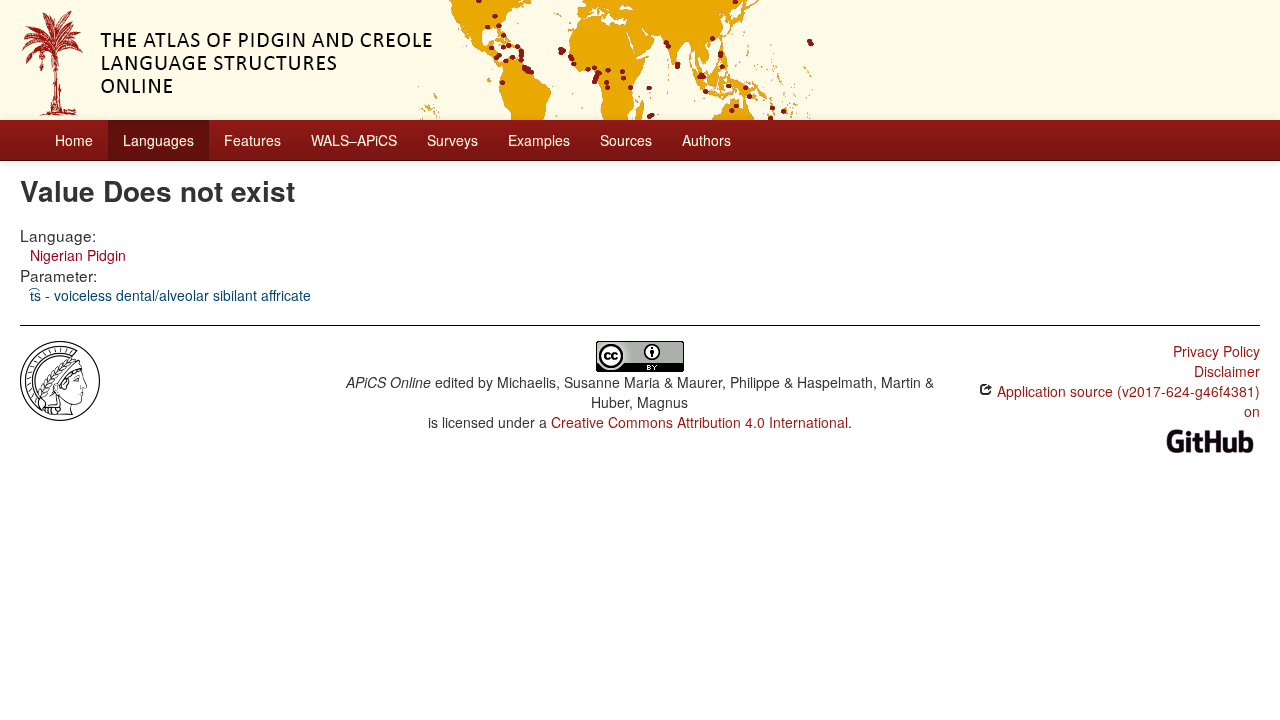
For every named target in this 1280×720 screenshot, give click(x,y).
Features (252, 140)
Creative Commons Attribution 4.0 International (699, 422)
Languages (158, 140)
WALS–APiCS (354, 140)
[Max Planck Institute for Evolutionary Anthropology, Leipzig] (60, 379)
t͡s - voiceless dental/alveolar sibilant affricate (170, 295)
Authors (706, 140)
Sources (626, 140)
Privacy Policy (1216, 351)
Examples (539, 140)
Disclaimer (1227, 371)
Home (74, 140)
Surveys (452, 140)
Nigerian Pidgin (78, 255)
